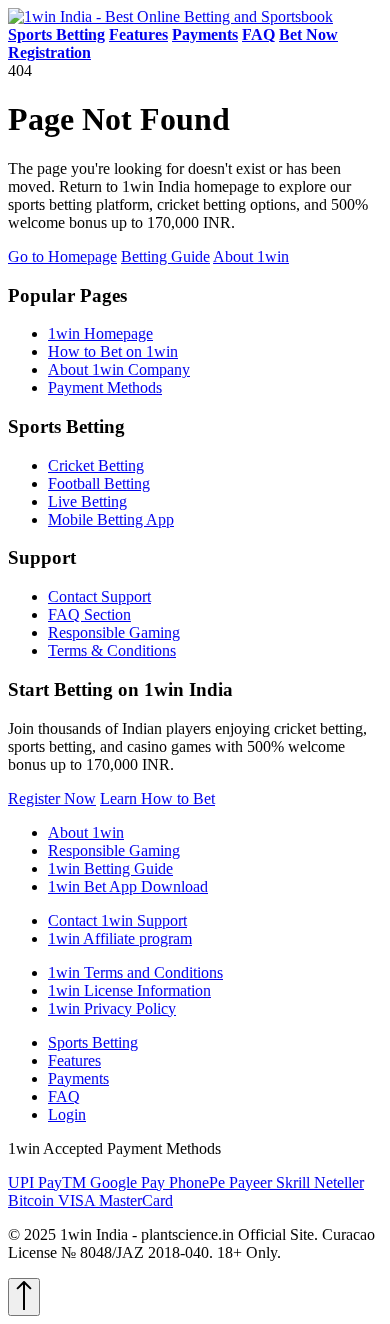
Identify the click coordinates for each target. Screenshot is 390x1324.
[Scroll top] (24, 1297)
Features (74, 1060)
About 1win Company (119, 369)
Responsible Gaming (114, 632)
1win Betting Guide (110, 868)
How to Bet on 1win (113, 351)
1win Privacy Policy (112, 1008)
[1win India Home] (170, 16)
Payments (78, 1078)
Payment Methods (105, 387)
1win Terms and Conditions (135, 972)
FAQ (64, 1096)
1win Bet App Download (128, 886)
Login (67, 1114)
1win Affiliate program (120, 938)
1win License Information (129, 990)
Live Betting (87, 501)
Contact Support (99, 596)
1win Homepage (100, 333)
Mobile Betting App (111, 519)
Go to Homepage (62, 256)
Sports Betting (93, 1042)
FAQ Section (89, 614)
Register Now (52, 798)
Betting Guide (165, 256)
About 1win (251, 256)
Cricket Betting (96, 465)
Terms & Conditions (112, 650)
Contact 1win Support (117, 920)
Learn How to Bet (157, 798)
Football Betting (99, 483)
